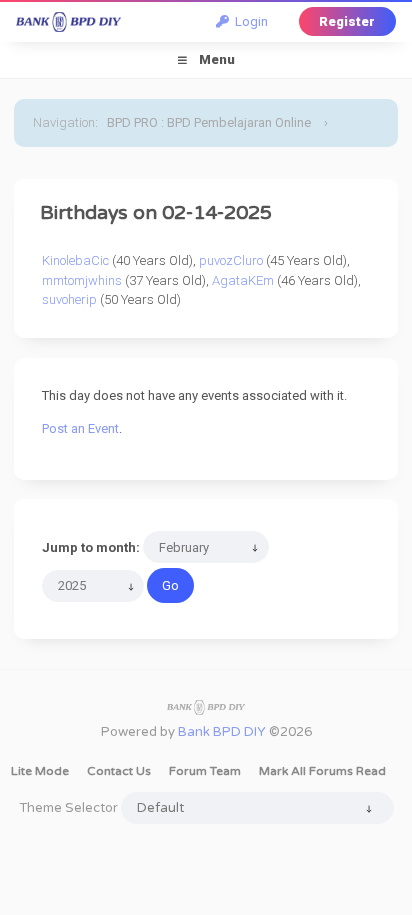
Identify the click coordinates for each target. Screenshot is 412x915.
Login (248, 21)
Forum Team (205, 771)
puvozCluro (231, 260)
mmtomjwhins (82, 280)
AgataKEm (243, 280)
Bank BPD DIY (222, 732)
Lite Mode (40, 771)
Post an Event (80, 428)
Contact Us (119, 771)
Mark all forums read (322, 771)
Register (347, 21)
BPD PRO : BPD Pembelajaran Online (209, 122)
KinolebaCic (75, 260)
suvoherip (69, 299)
